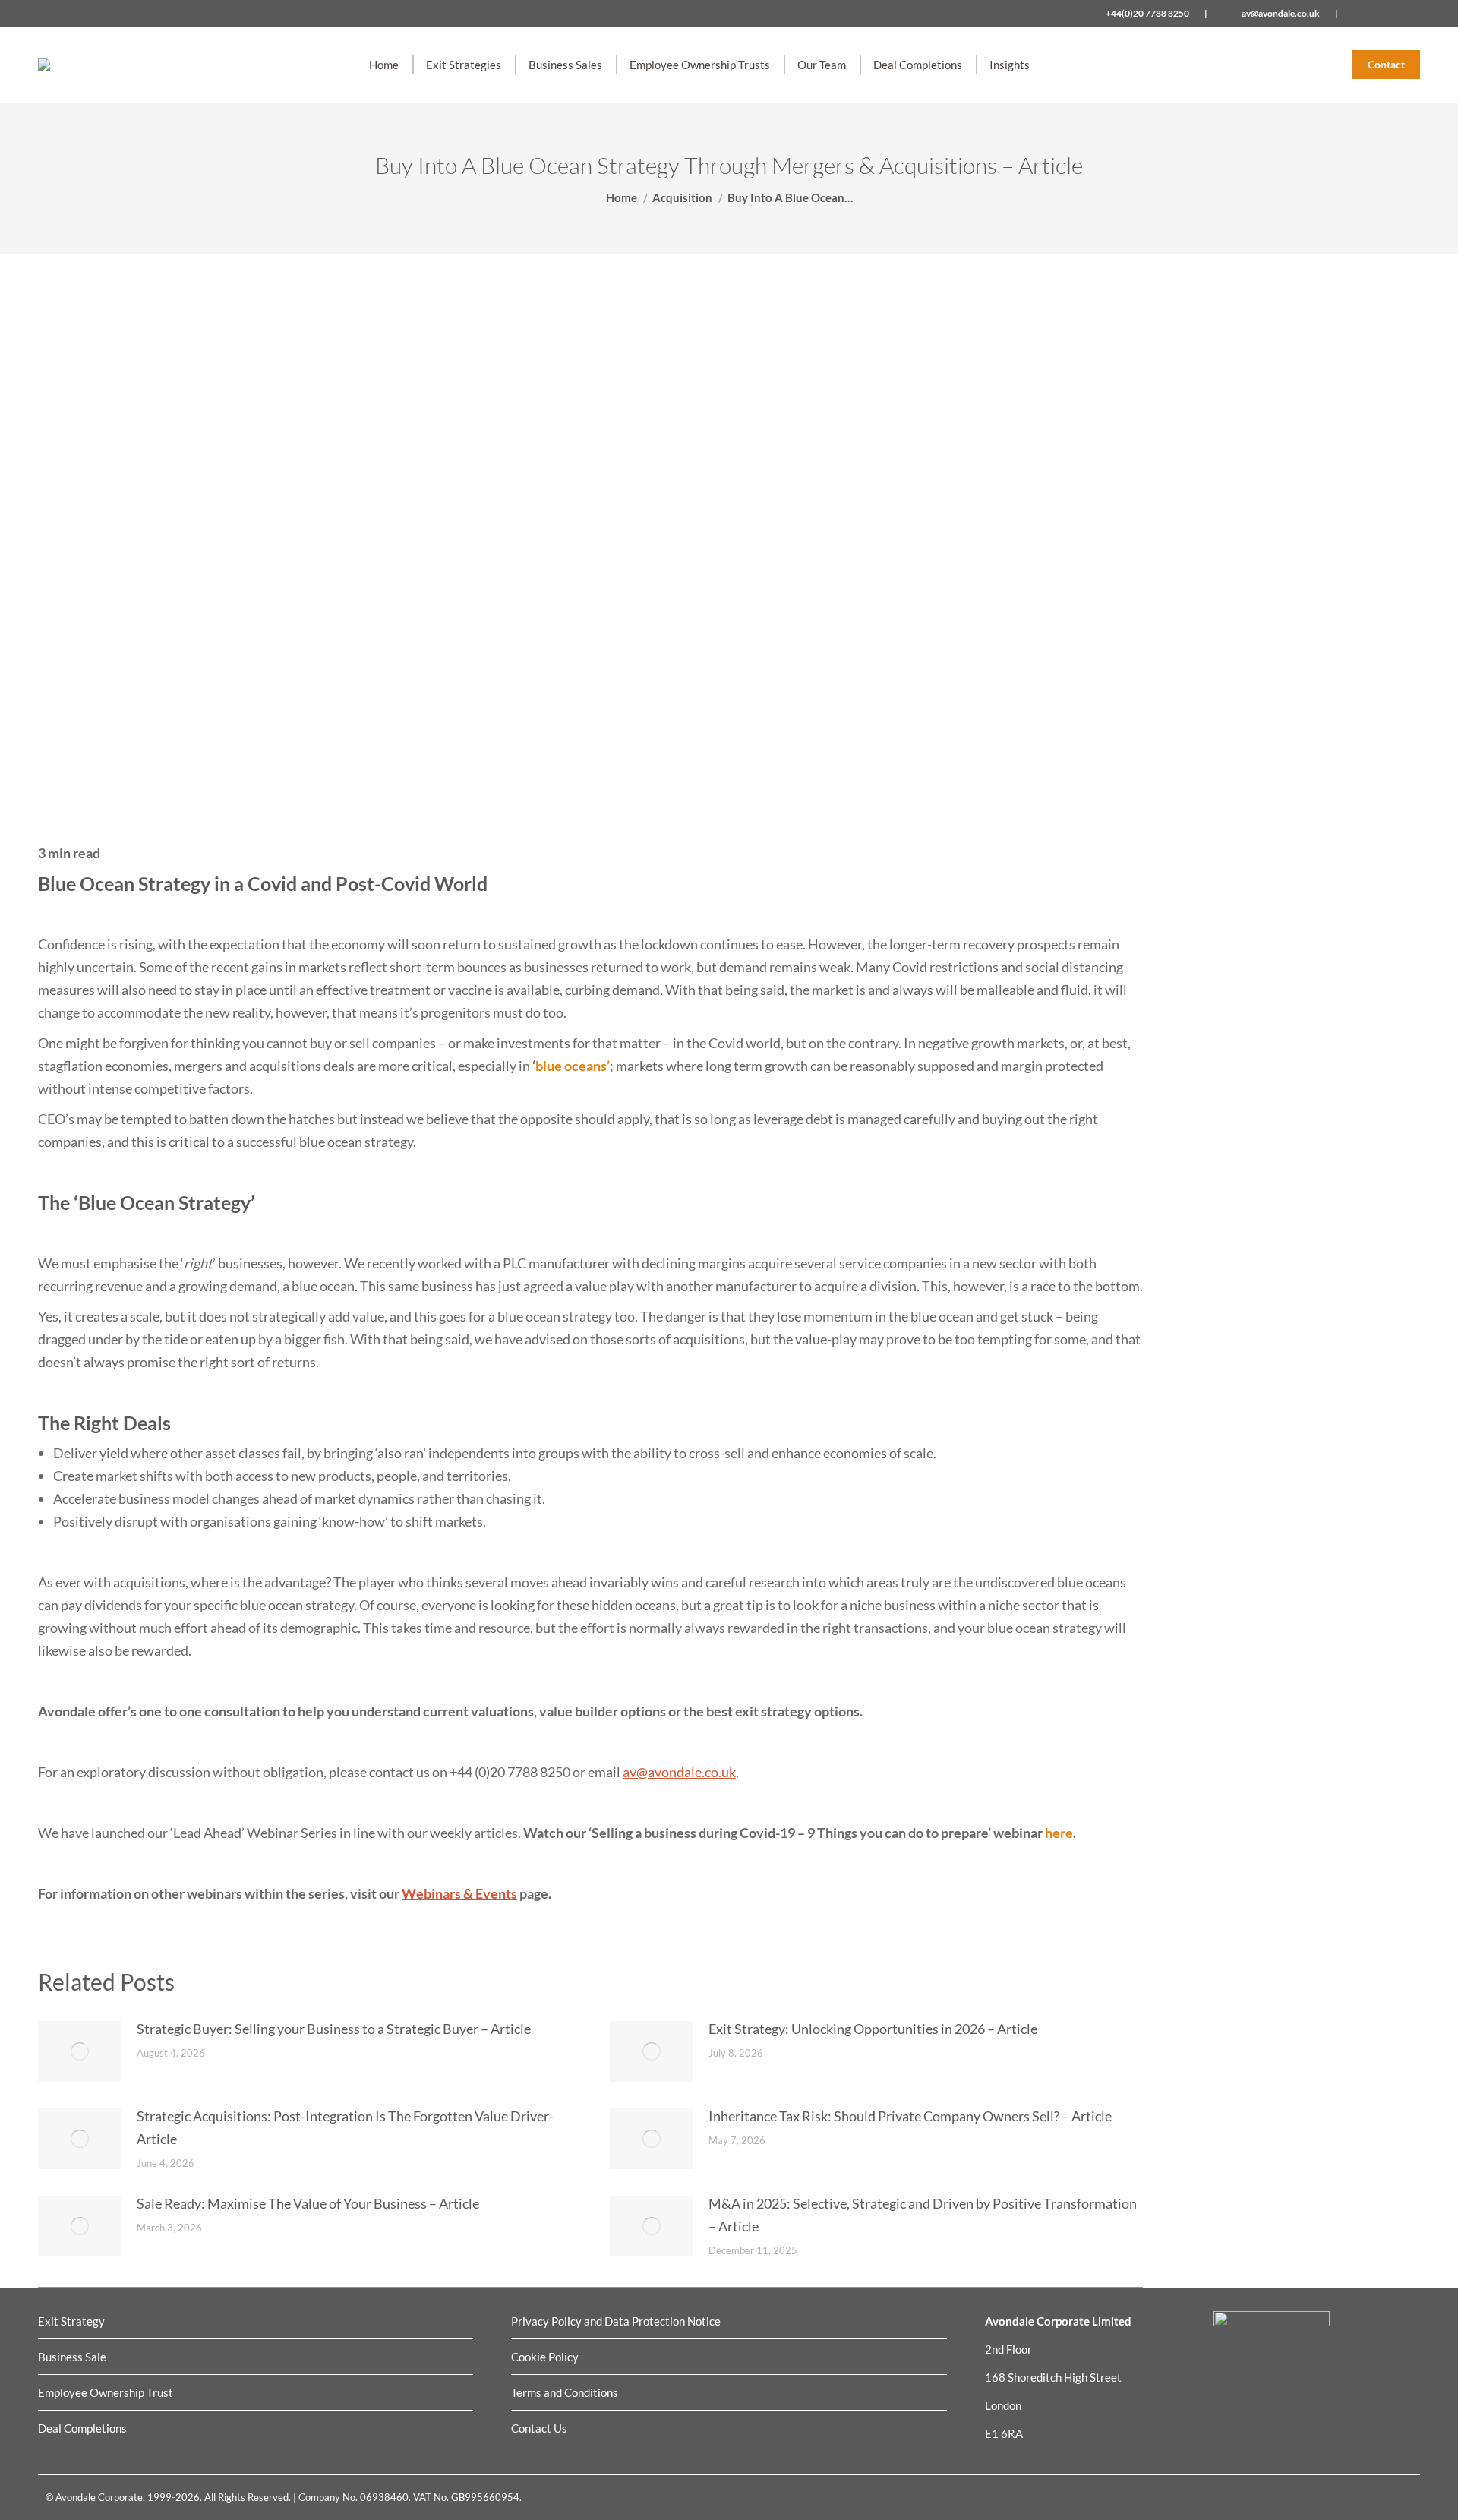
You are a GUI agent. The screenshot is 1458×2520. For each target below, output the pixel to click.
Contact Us (539, 2428)
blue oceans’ (573, 1066)
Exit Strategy (71, 2321)
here (1059, 1833)
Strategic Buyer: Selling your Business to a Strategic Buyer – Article (334, 2029)
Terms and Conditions (565, 2392)
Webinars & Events (459, 1893)
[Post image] (80, 2051)
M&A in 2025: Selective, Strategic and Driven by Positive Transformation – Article (923, 2215)
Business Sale (72, 2357)
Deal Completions (82, 2428)
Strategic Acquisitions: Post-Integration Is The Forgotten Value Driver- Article (345, 2127)
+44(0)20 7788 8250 (1147, 13)
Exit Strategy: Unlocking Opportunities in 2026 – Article (873, 2029)
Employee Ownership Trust (106, 2392)
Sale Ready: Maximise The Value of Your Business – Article (308, 2203)
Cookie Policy (545, 2357)
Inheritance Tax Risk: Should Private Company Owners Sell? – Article (910, 2116)
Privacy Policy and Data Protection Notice (616, 2321)
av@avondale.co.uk (1281, 13)
